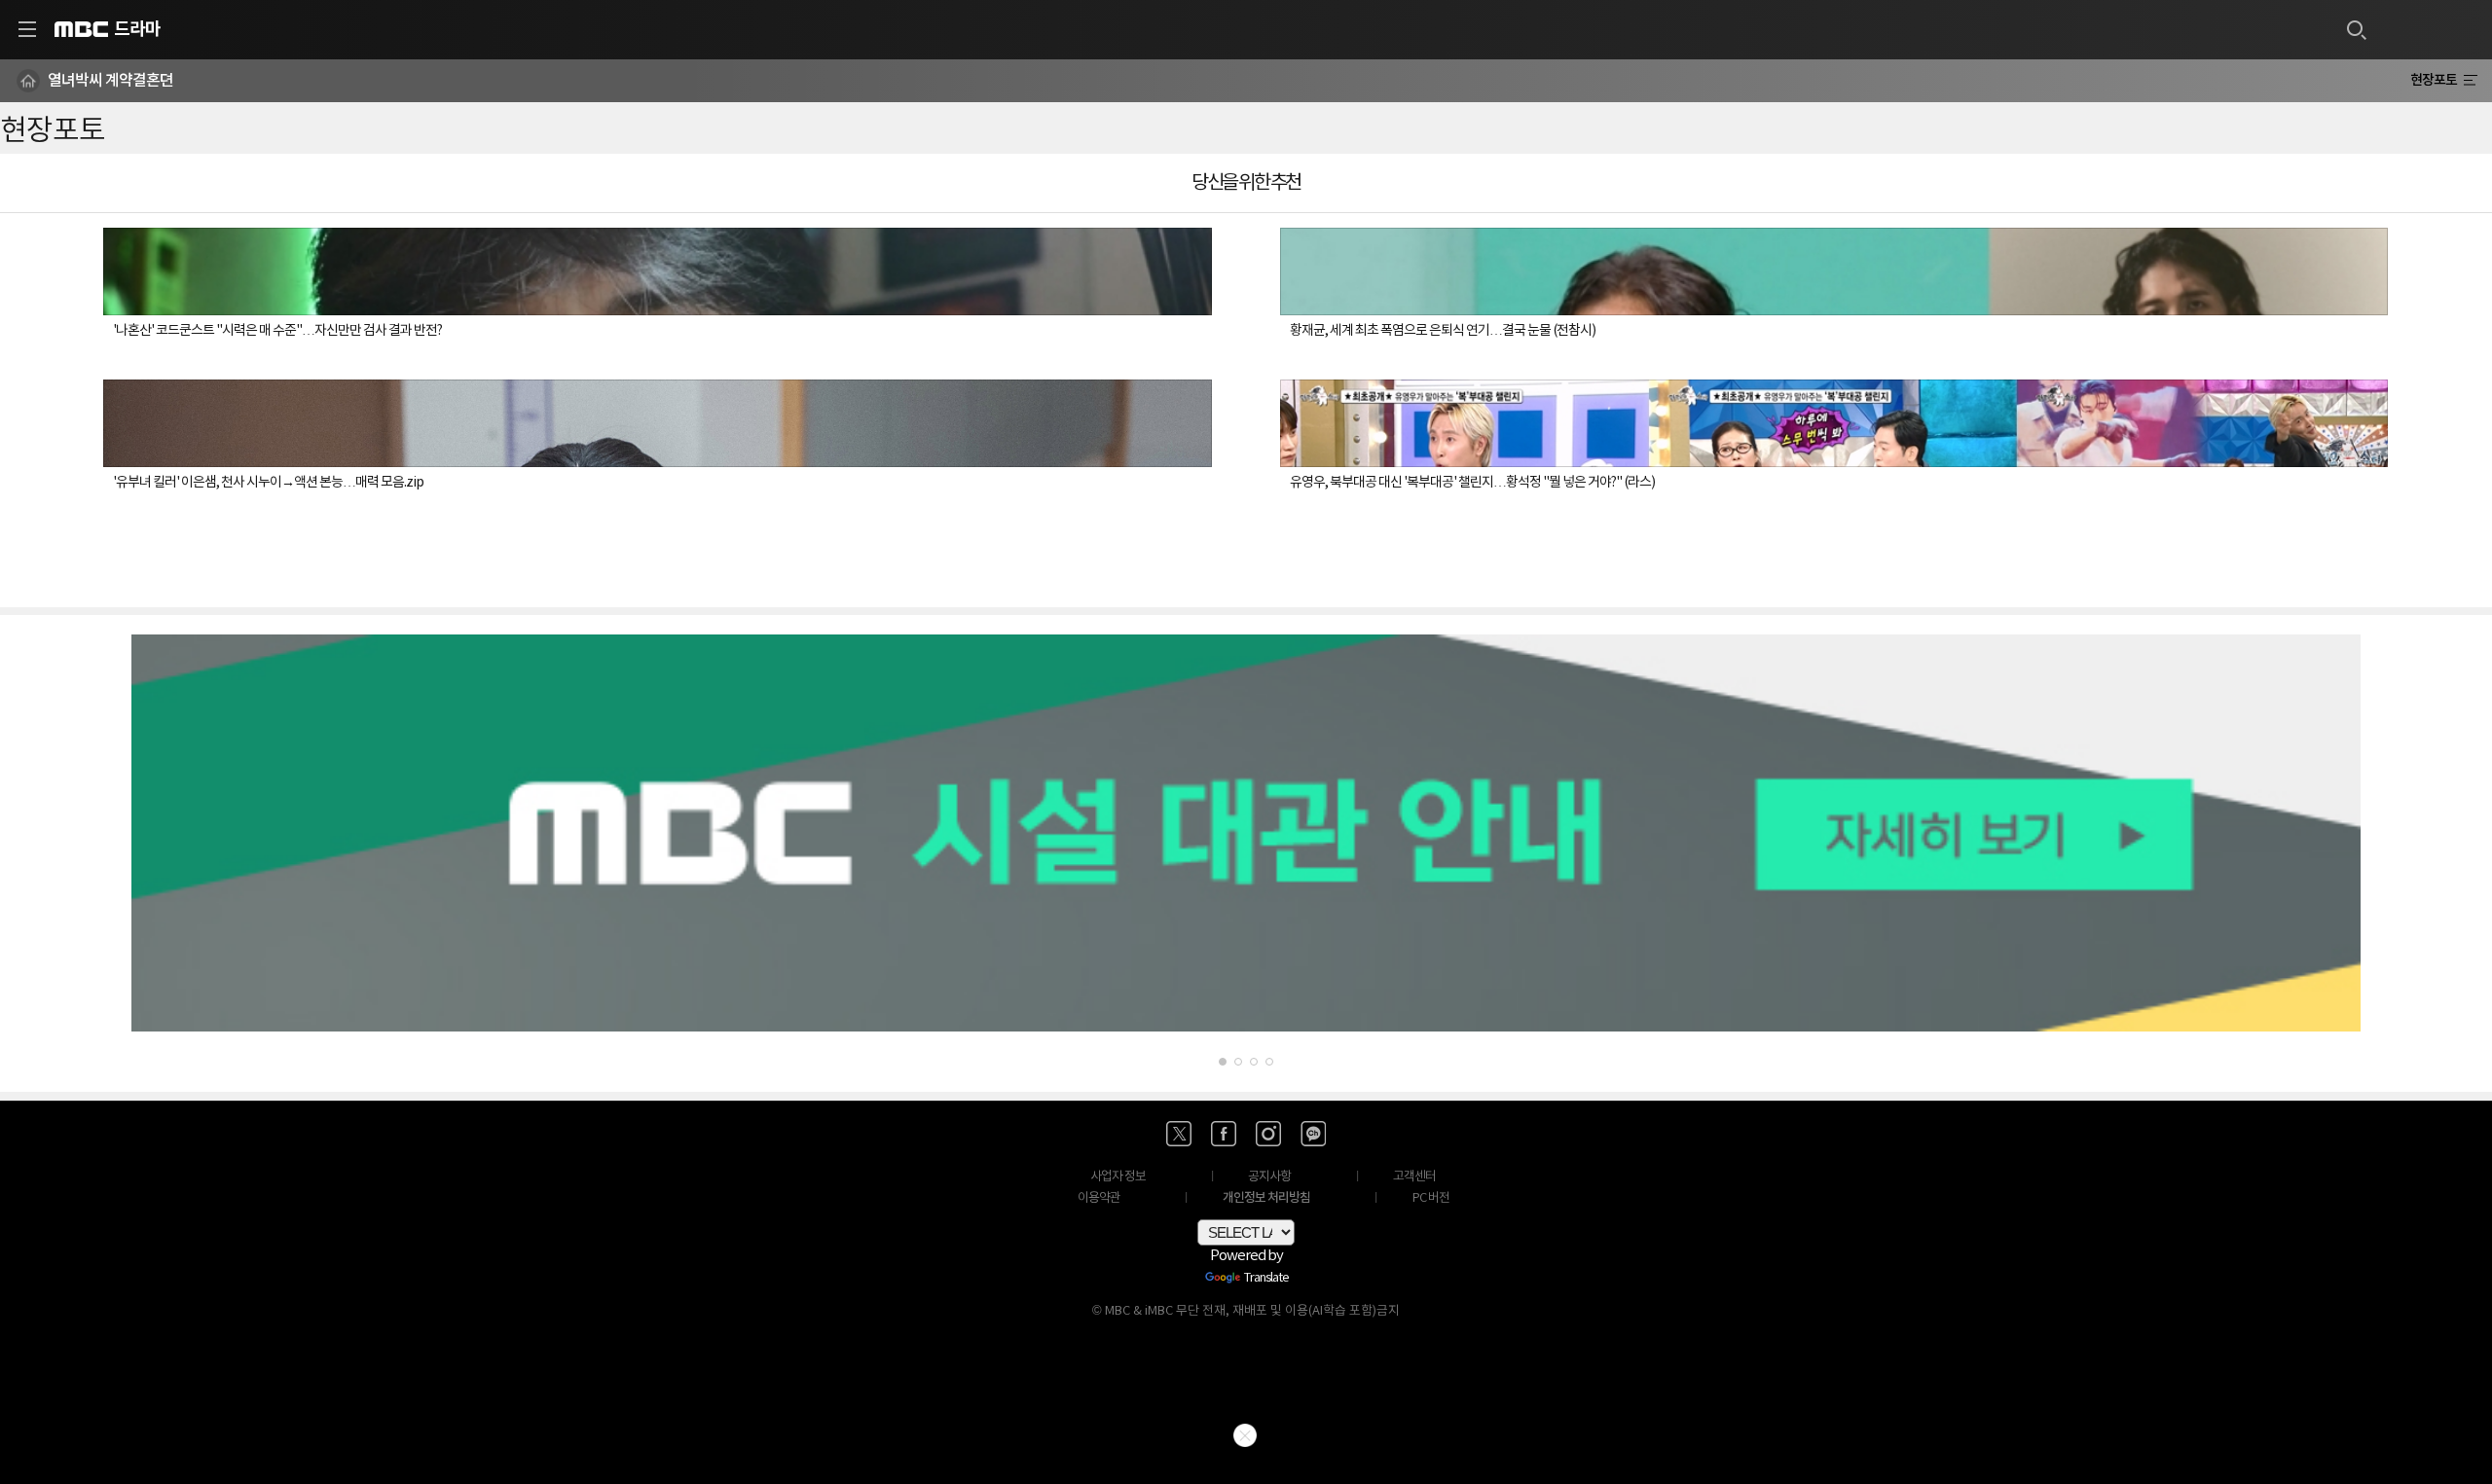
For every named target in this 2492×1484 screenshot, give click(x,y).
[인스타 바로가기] (1268, 1134)
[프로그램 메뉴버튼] (2470, 81)
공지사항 (1269, 1177)
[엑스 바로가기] (1179, 1134)
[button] (1223, 1062)
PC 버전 (1431, 1198)
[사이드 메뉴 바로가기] (27, 29)
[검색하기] (2356, 29)
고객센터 (1414, 1177)
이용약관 (1099, 1198)
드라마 (137, 29)
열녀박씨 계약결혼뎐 (110, 81)
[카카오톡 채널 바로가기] (1313, 1134)
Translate (1266, 1279)
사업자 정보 (1118, 1177)
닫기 (1245, 1435)
